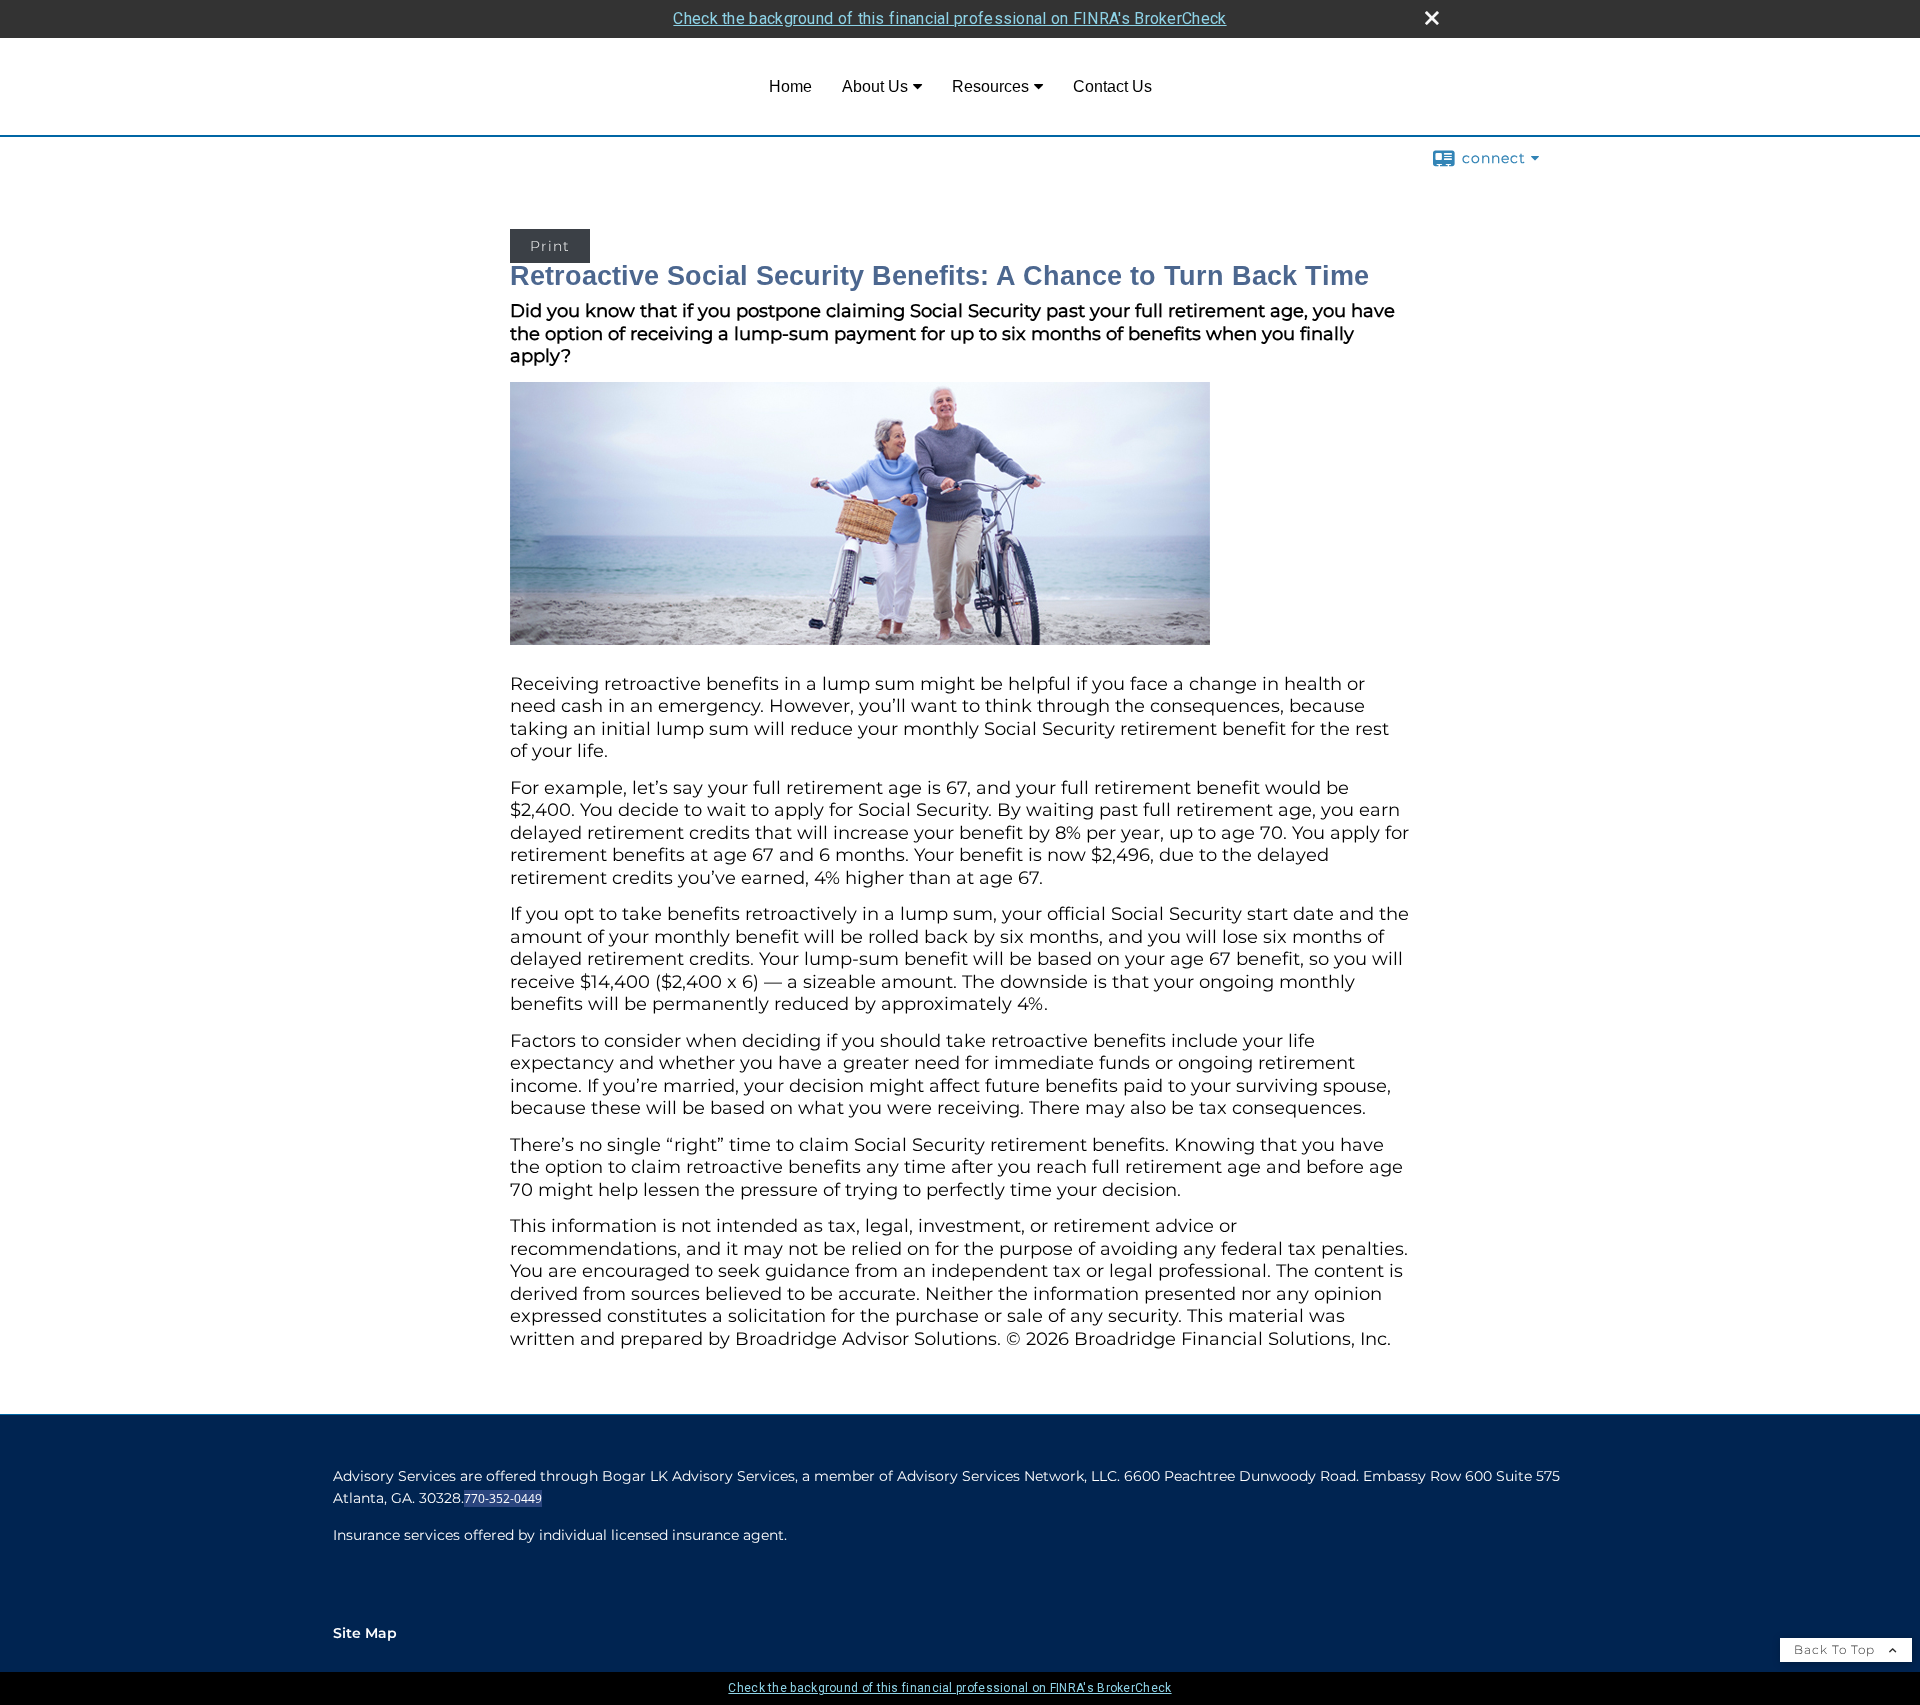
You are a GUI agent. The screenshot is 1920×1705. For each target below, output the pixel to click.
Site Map (365, 1633)
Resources (990, 86)
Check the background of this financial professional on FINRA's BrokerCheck (949, 18)
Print (550, 246)
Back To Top (1836, 1649)
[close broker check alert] (1432, 18)
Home (790, 86)
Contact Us (1112, 86)
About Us (875, 86)
